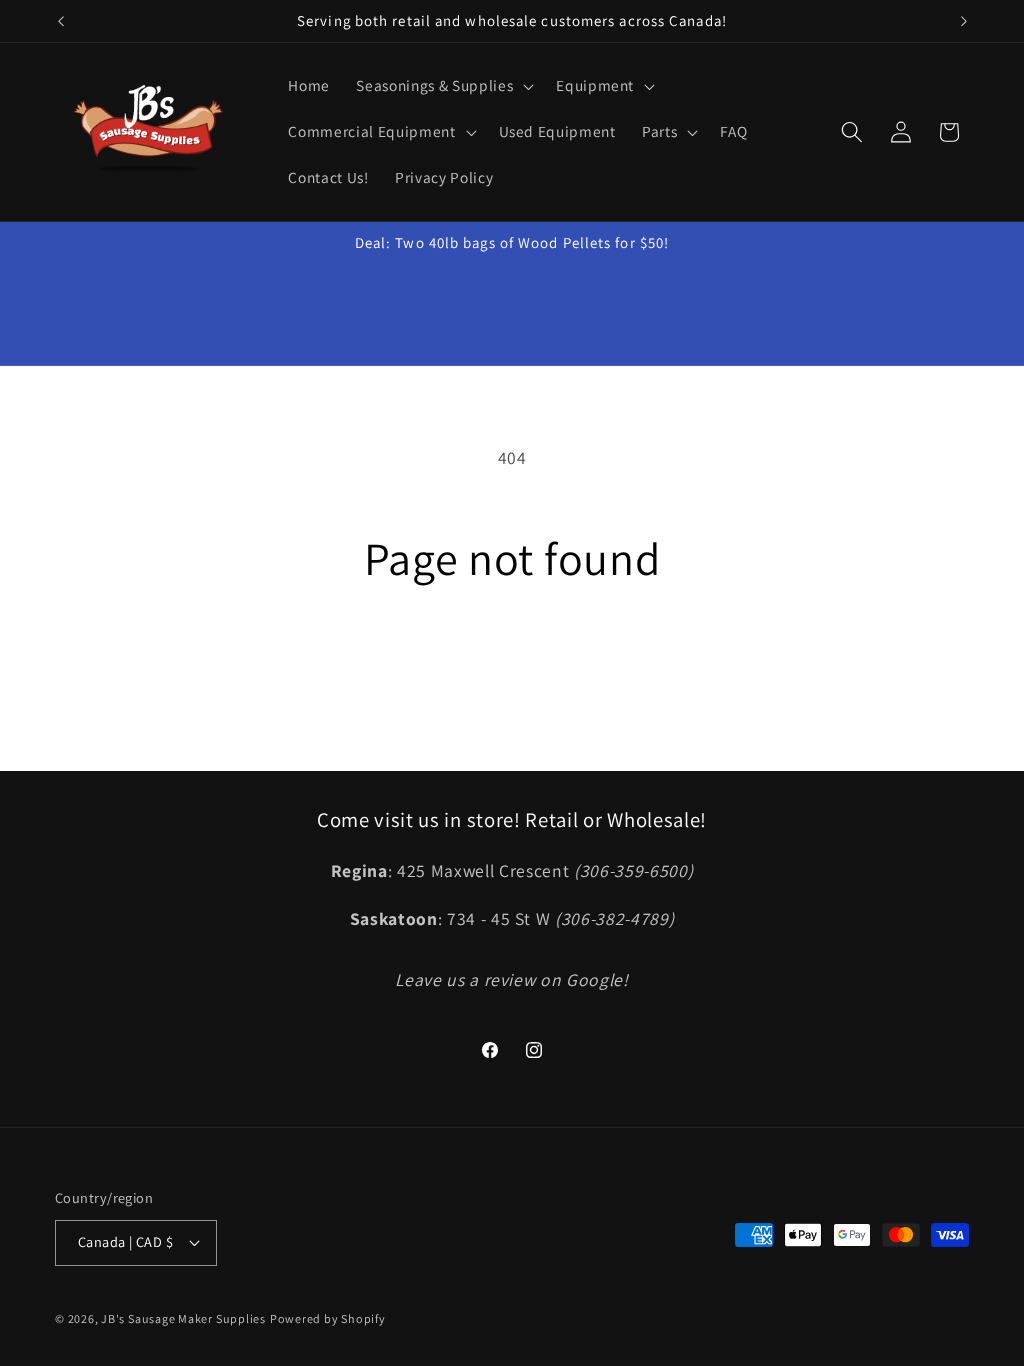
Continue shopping (512, 668)
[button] (443, 86)
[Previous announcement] (61, 21)
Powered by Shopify (328, 1318)
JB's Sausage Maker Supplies (183, 1318)
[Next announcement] (964, 21)
